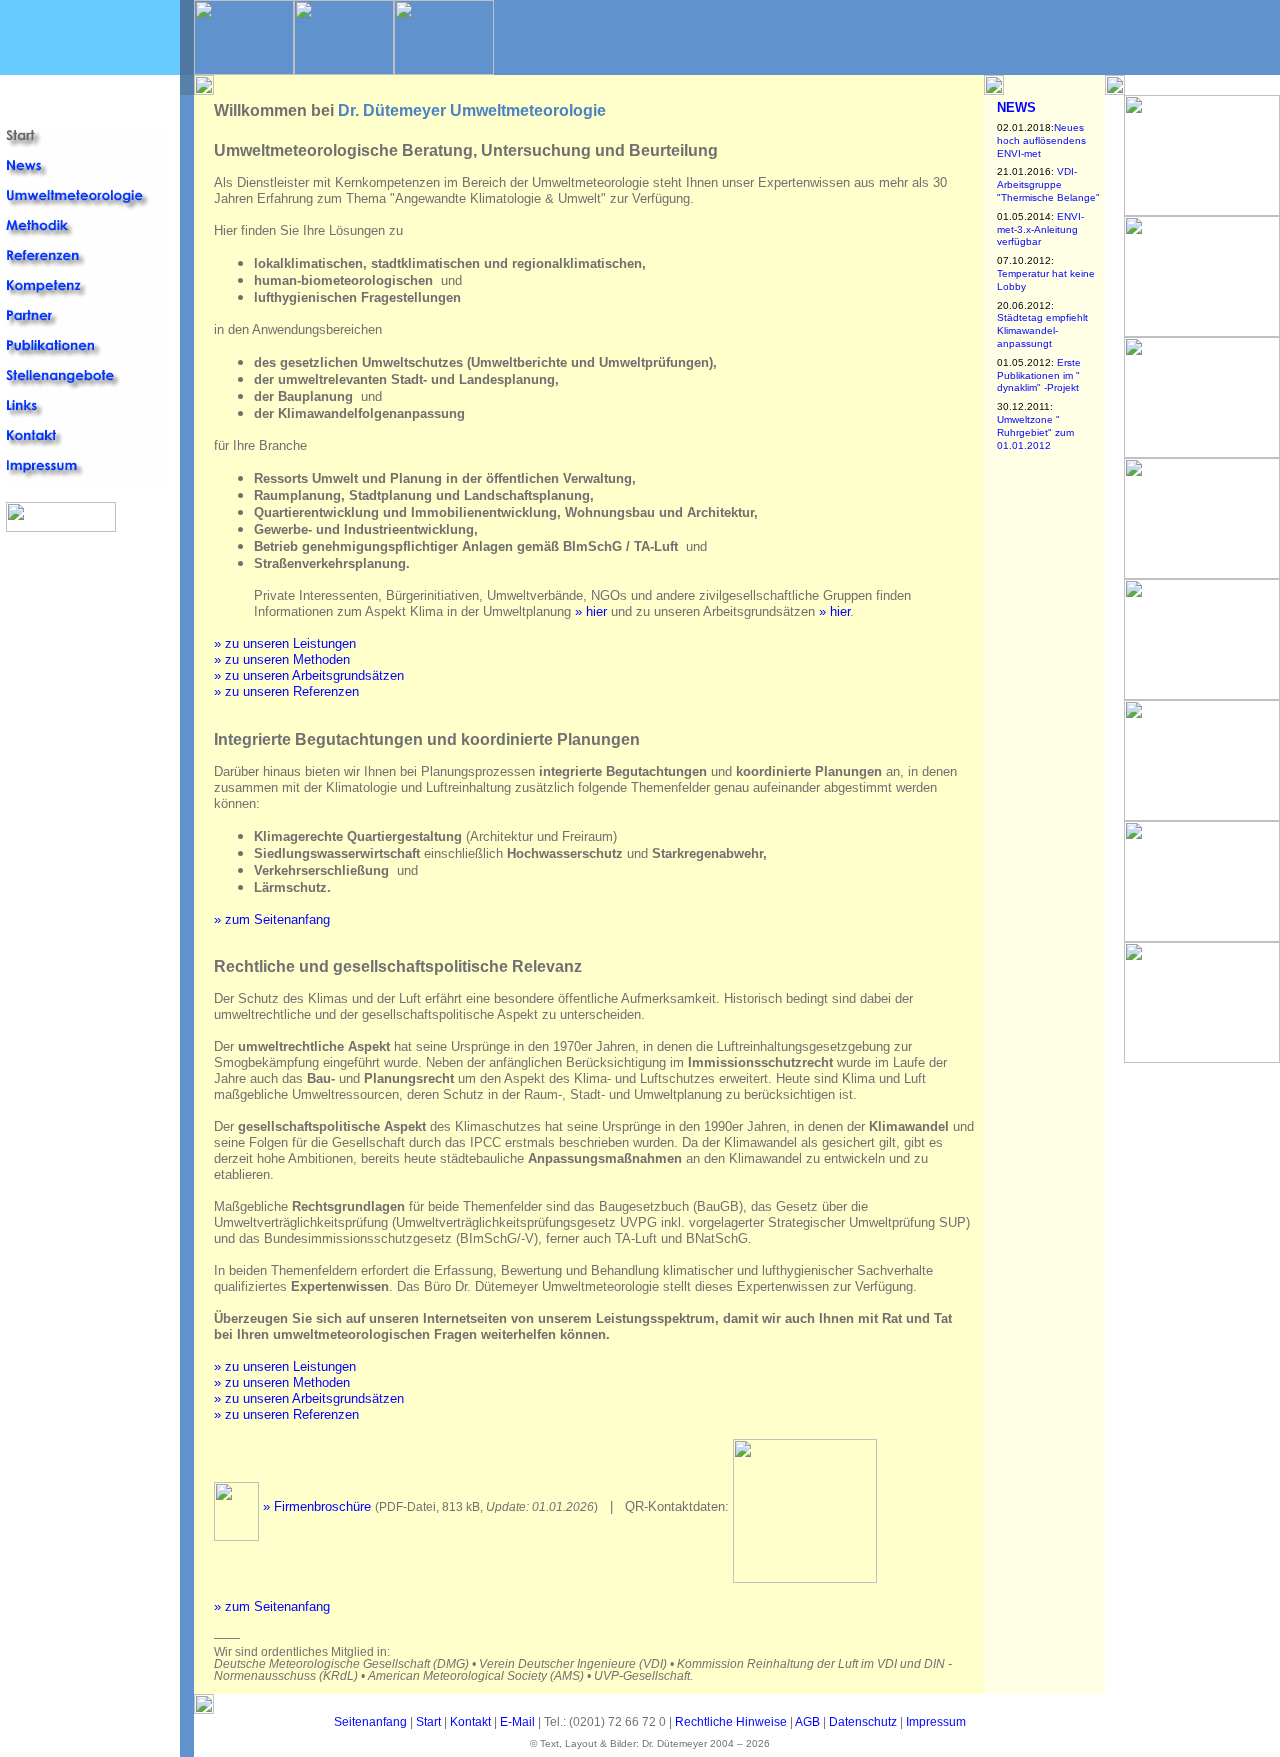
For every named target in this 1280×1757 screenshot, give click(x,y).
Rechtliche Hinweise (731, 1722)
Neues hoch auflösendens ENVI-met (1041, 140)
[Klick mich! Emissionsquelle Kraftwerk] (1202, 573)
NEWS (1016, 107)
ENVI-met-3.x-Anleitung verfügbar (1040, 229)
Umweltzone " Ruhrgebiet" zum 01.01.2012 (1035, 432)
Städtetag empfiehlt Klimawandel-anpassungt (1042, 330)
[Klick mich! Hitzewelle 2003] (1202, 331)
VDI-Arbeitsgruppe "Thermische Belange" (1048, 184)
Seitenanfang (370, 1722)
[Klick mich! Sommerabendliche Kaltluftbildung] (1202, 1057)
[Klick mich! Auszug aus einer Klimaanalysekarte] (1202, 936)
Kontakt (470, 1722)
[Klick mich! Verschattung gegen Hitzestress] (1202, 815)
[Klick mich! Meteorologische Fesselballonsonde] (1202, 210)
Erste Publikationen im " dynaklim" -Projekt (1039, 375)
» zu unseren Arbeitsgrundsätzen (309, 675)
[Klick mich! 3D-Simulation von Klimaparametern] (1202, 694)
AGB (807, 1722)
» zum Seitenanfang (272, 919)
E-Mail (517, 1722)
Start (428, 1722)
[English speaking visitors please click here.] (18, 112)
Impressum (936, 1722)
